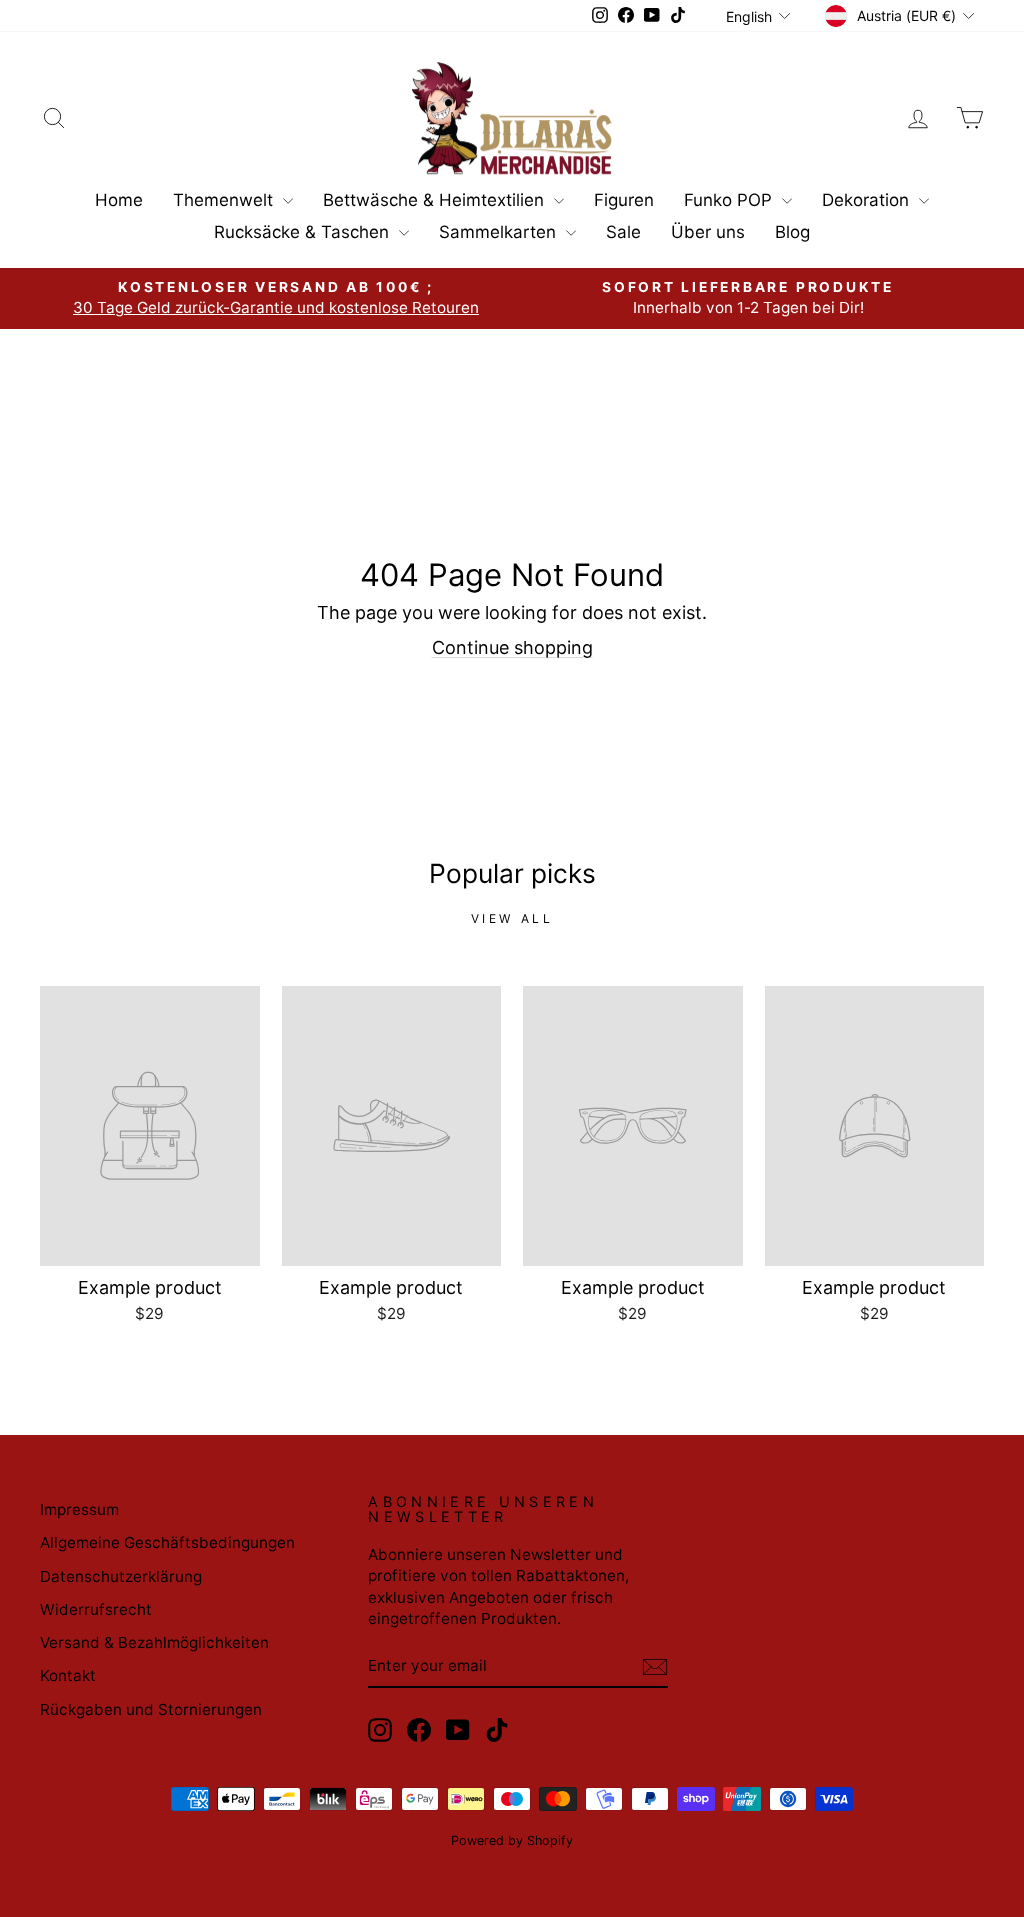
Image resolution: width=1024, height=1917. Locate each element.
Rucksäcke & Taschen (304, 232)
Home (119, 200)
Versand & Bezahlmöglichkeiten (154, 1642)
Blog (792, 232)
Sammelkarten (500, 232)
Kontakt (68, 1675)
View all (512, 918)
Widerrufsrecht (96, 1609)
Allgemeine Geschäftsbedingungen (167, 1542)
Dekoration (868, 200)
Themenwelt (225, 200)
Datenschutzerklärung (121, 1576)
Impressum (79, 1509)
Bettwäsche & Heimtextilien (436, 200)
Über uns (708, 232)
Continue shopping (512, 647)
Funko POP (730, 200)
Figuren (624, 200)
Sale (623, 232)
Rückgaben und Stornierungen (151, 1709)
